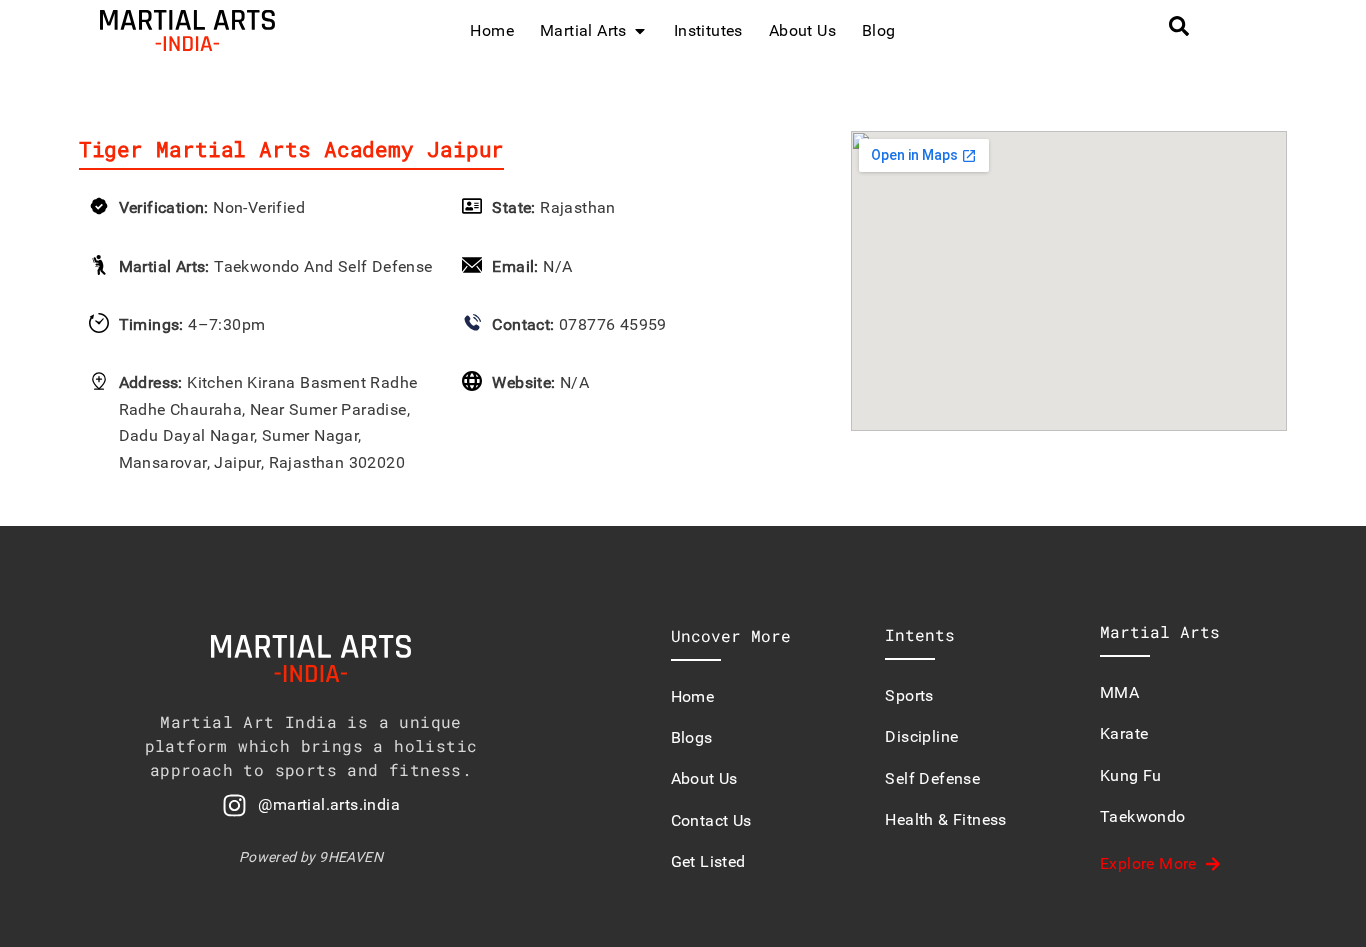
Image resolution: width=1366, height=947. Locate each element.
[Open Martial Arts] (640, 31)
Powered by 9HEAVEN (311, 857)
